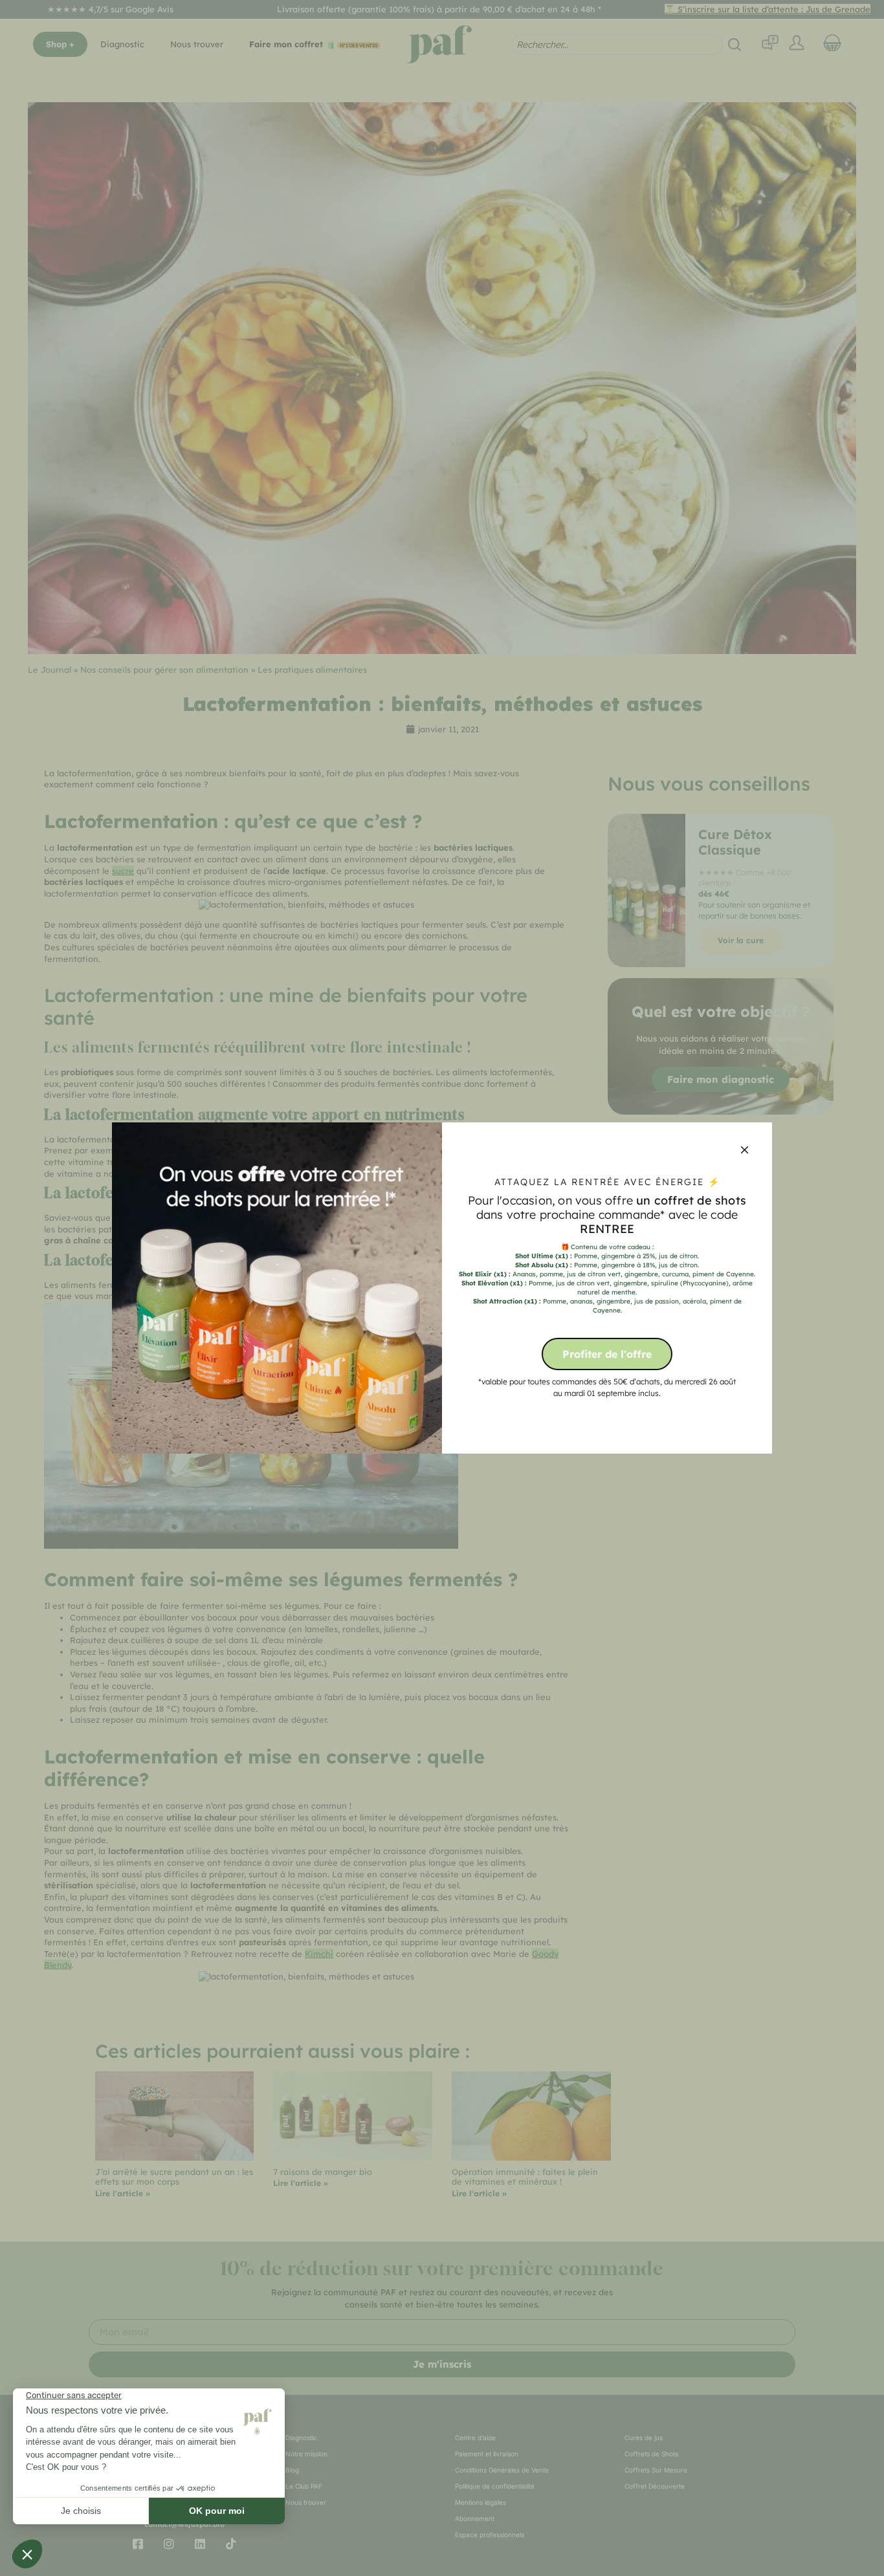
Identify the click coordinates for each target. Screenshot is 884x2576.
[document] (442, 1288)
